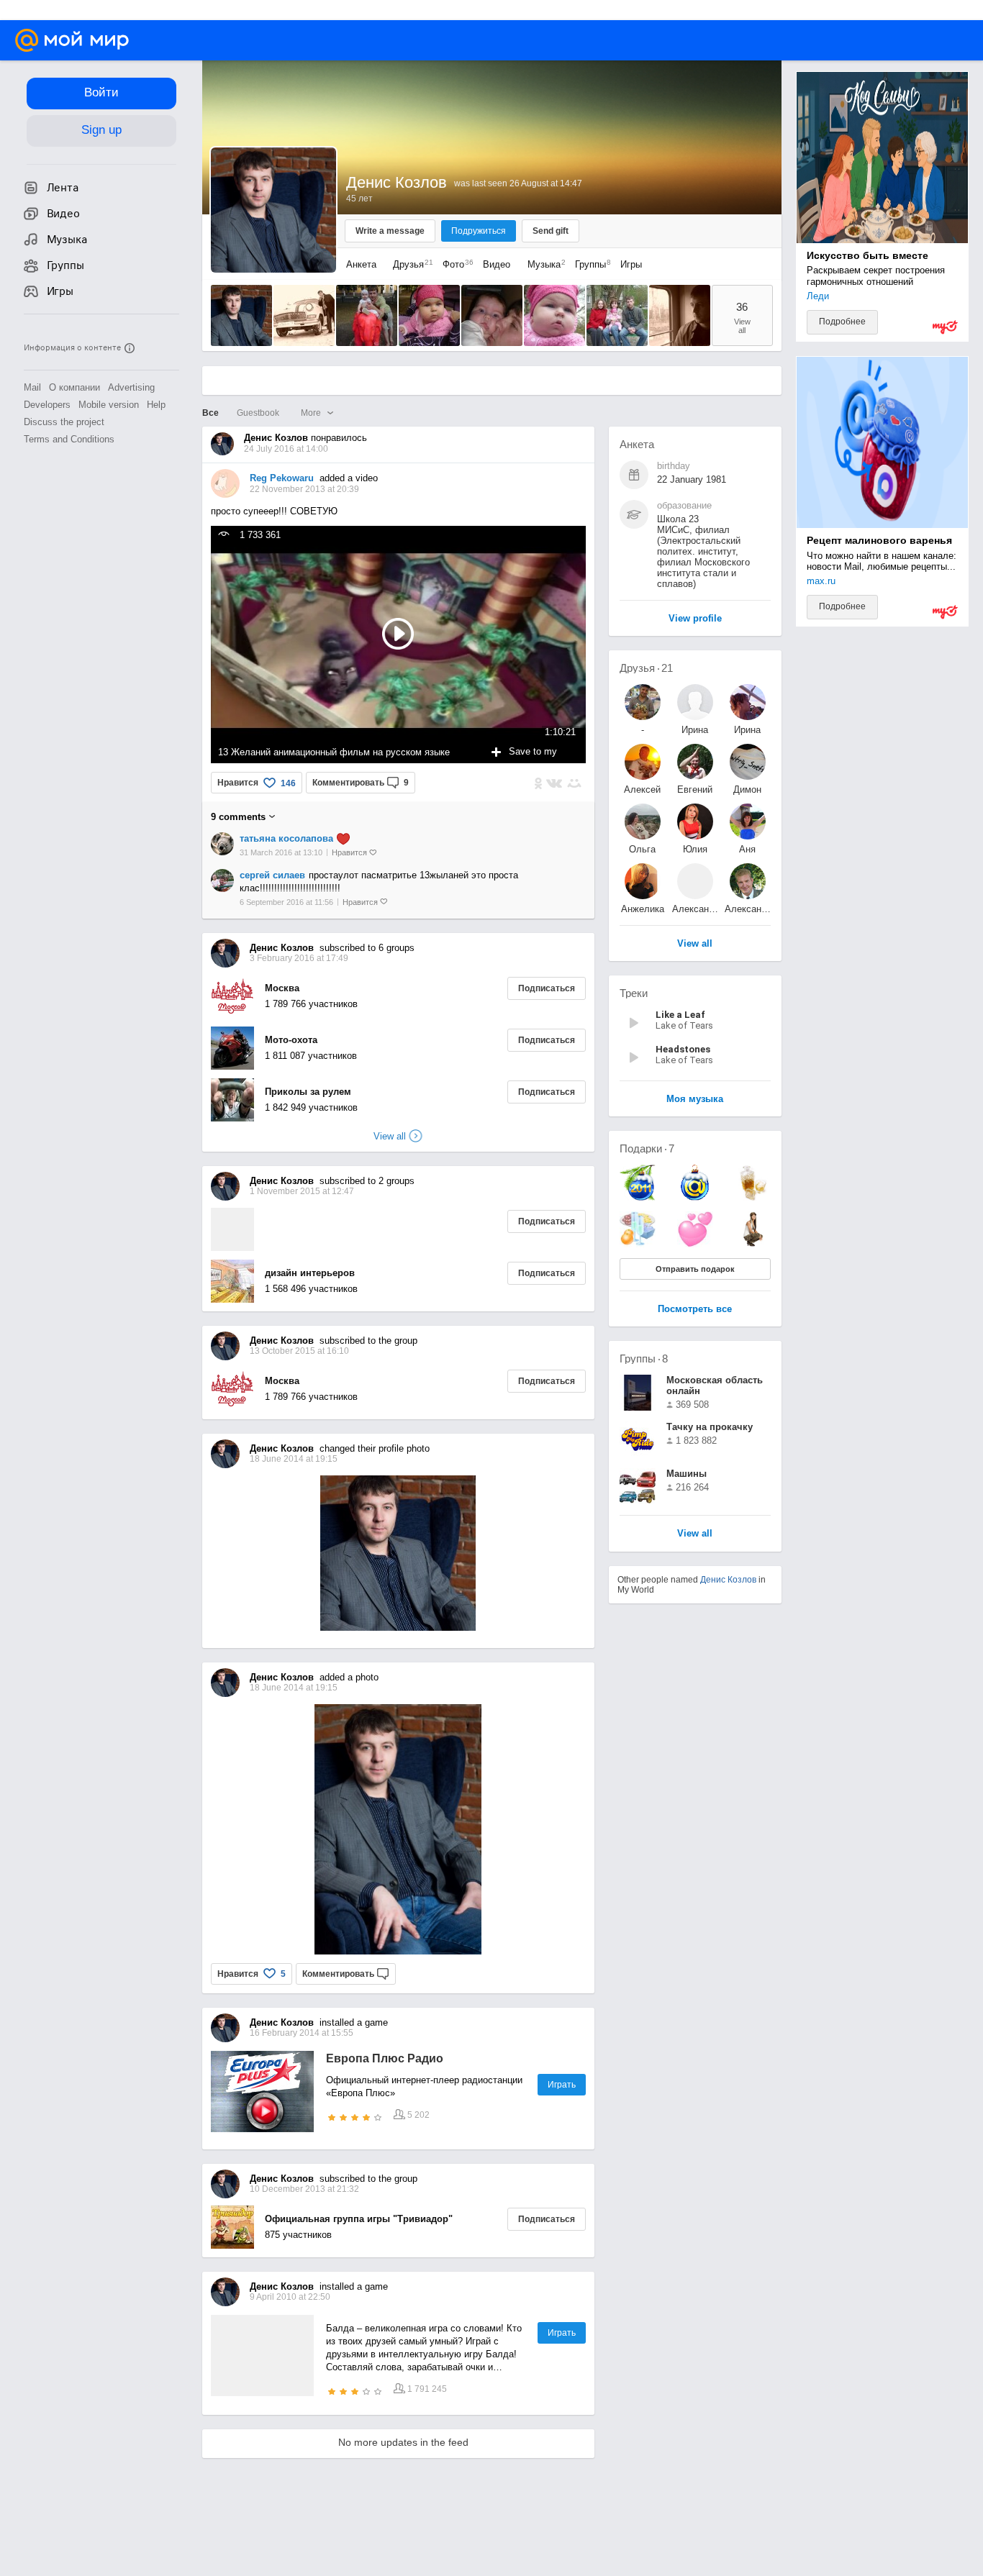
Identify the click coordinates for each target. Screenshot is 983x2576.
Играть (562, 2085)
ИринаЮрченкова (748, 730)
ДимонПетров (747, 789)
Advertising (131, 387)
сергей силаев (272, 875)
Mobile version (109, 405)
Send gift (551, 231)
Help (156, 405)
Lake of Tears (684, 1025)
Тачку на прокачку (710, 1427)
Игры (631, 264)
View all (695, 1534)
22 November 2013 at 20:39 (304, 489)
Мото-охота (291, 1040)
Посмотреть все (695, 1310)
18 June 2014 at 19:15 (294, 1688)
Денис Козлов (728, 1580)
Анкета (361, 264)
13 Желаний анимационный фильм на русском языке (334, 752)
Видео (498, 264)
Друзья (409, 264)
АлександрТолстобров (748, 909)
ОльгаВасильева (643, 849)
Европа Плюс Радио (385, 2058)
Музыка (543, 264)
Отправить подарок (695, 1269)
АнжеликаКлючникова (643, 909)
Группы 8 (644, 1358)
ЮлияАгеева (695, 849)
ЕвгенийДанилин (695, 789)
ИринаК (695, 730)
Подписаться (547, 988)
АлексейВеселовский (643, 789)
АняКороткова (748, 849)
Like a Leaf (680, 1015)
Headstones (683, 1049)
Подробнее (842, 322)
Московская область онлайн (715, 1385)
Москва (282, 988)
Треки (634, 993)
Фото (454, 264)
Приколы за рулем (308, 1092)
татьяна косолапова (286, 838)
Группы (589, 264)
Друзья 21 (646, 668)
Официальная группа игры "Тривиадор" (359, 2219)
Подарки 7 (647, 1148)
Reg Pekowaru (282, 478)
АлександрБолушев (695, 909)
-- (643, 730)
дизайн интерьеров (310, 1273)
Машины (687, 1474)
